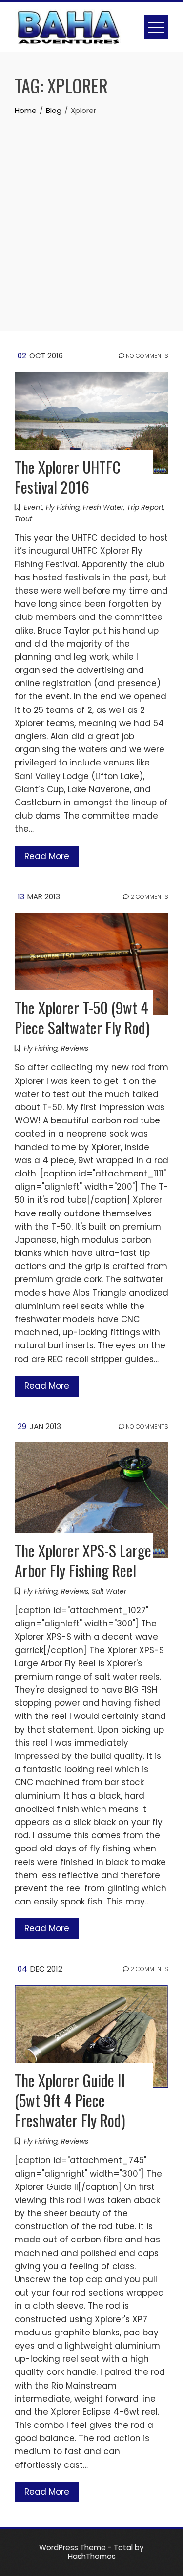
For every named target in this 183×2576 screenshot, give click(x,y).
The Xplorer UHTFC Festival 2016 (68, 477)
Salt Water (109, 1591)
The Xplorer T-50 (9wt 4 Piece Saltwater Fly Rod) (82, 1017)
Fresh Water (103, 507)
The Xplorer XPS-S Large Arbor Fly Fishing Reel (83, 1560)
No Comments (146, 356)
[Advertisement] (91, 213)
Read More (47, 856)
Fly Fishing (63, 507)
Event (33, 507)
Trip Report (145, 507)
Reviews (75, 1048)
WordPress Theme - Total (86, 2548)
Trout (23, 519)
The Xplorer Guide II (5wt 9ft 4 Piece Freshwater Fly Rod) (70, 2100)
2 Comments (149, 897)
